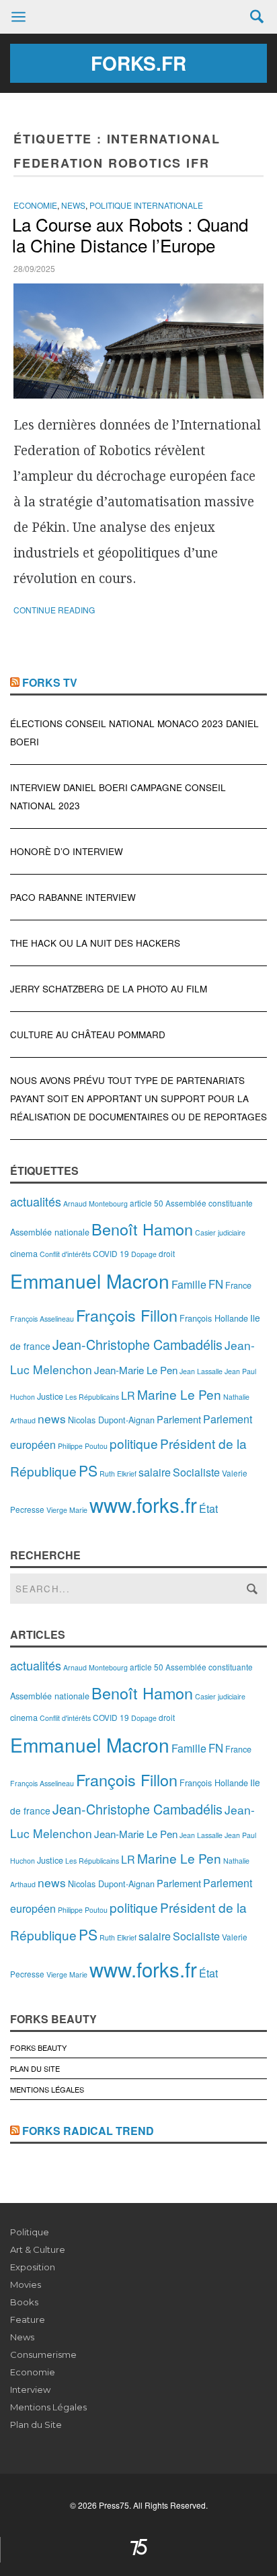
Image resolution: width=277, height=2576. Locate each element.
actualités (36, 1201)
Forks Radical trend (88, 2131)
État (208, 1509)
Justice (50, 1396)
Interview (30, 2389)
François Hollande (214, 1318)
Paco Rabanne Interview (73, 897)
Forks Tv (50, 682)
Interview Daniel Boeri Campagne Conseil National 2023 (118, 796)
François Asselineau (42, 1319)
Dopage (144, 1254)
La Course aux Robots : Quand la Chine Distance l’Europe (130, 234)
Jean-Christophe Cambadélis (137, 1344)
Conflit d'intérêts (65, 1254)
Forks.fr (138, 63)
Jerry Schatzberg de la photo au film (109, 989)
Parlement (179, 1419)
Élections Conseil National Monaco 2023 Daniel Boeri (134, 733)
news (52, 1418)
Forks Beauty (38, 2047)
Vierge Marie (67, 1510)
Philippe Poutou (83, 1446)
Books (24, 2302)
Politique (30, 2232)
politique (134, 1443)
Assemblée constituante (209, 1203)
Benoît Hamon (142, 1229)
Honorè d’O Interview (67, 851)
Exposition (33, 2267)
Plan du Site (35, 2068)
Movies (26, 2284)
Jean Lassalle (201, 1371)
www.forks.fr (143, 1504)
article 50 (147, 1203)
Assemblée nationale (50, 1232)
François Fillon (127, 1315)
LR (128, 1395)
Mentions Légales (47, 2089)
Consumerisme (43, 2354)
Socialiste (196, 1472)
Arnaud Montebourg (95, 1204)
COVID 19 (111, 1253)
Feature (28, 2319)
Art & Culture (38, 2249)
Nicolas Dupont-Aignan (111, 1420)
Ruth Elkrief (118, 1473)
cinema (24, 1253)
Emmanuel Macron (90, 1281)
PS (88, 1470)
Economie (35, 205)
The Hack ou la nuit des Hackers (95, 943)
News (73, 205)
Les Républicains (92, 1397)
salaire (155, 1472)
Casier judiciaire (220, 1232)
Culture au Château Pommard (88, 1035)
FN (216, 1284)
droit (167, 1253)
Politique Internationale (146, 205)
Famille (189, 1284)
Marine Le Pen (179, 1394)
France (238, 1285)
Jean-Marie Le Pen (136, 1370)
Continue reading (54, 610)
